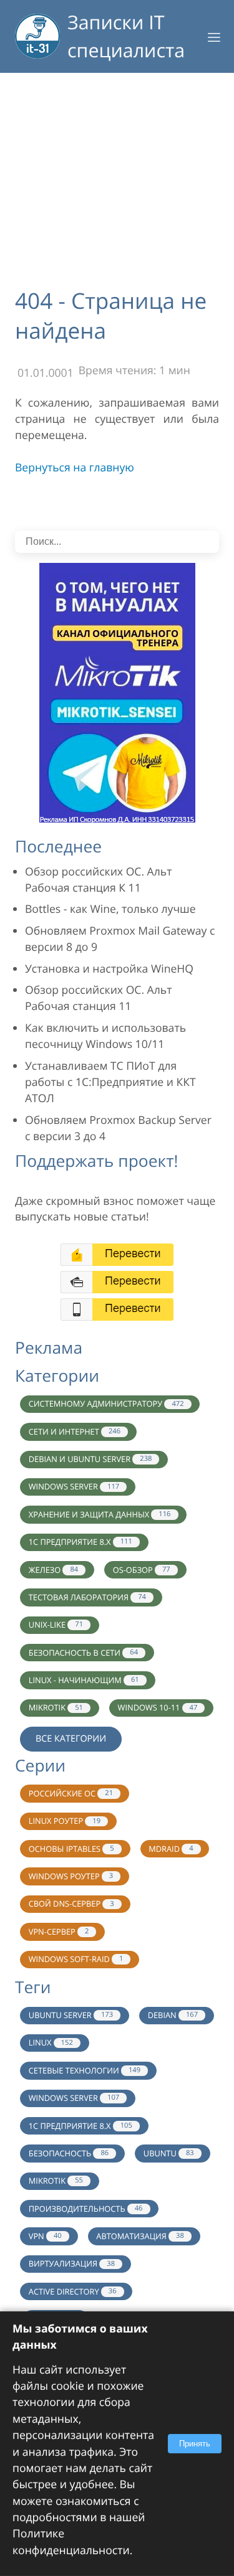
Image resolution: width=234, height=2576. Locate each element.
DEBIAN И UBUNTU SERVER (90, 1459)
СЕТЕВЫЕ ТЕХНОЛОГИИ (85, 2070)
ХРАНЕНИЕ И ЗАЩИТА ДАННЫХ (100, 1514)
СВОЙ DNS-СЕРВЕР (71, 1904)
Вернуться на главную (75, 468)
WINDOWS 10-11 (158, 1707)
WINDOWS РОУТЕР (71, 1876)
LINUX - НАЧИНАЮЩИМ (84, 1680)
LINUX (51, 2042)
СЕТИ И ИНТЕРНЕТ (75, 1432)
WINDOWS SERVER (74, 1486)
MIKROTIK (56, 1707)
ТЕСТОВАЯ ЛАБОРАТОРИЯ (87, 1597)
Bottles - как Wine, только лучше (110, 909)
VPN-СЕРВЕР (59, 1932)
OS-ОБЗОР (142, 1570)
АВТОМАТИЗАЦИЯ (140, 2236)
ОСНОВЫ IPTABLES (71, 1849)
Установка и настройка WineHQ (109, 969)
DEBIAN (173, 2015)
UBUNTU (169, 2153)
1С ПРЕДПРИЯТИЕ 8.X (80, 1542)
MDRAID (171, 1849)
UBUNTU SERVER (71, 2015)
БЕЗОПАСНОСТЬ (69, 2153)
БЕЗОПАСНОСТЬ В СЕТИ (83, 1653)
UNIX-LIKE (56, 1625)
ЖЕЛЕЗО (53, 1570)
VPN (45, 2236)
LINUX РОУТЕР (65, 1821)
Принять (195, 2444)
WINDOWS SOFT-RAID (76, 1959)
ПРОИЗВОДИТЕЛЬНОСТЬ (86, 2209)
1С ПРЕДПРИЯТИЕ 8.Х (80, 2126)
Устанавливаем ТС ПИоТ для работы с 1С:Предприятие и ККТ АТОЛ (110, 1083)
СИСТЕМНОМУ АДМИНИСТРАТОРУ (106, 1404)
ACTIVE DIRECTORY (73, 2291)
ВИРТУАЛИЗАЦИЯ (72, 2263)
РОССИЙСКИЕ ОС (71, 1793)
